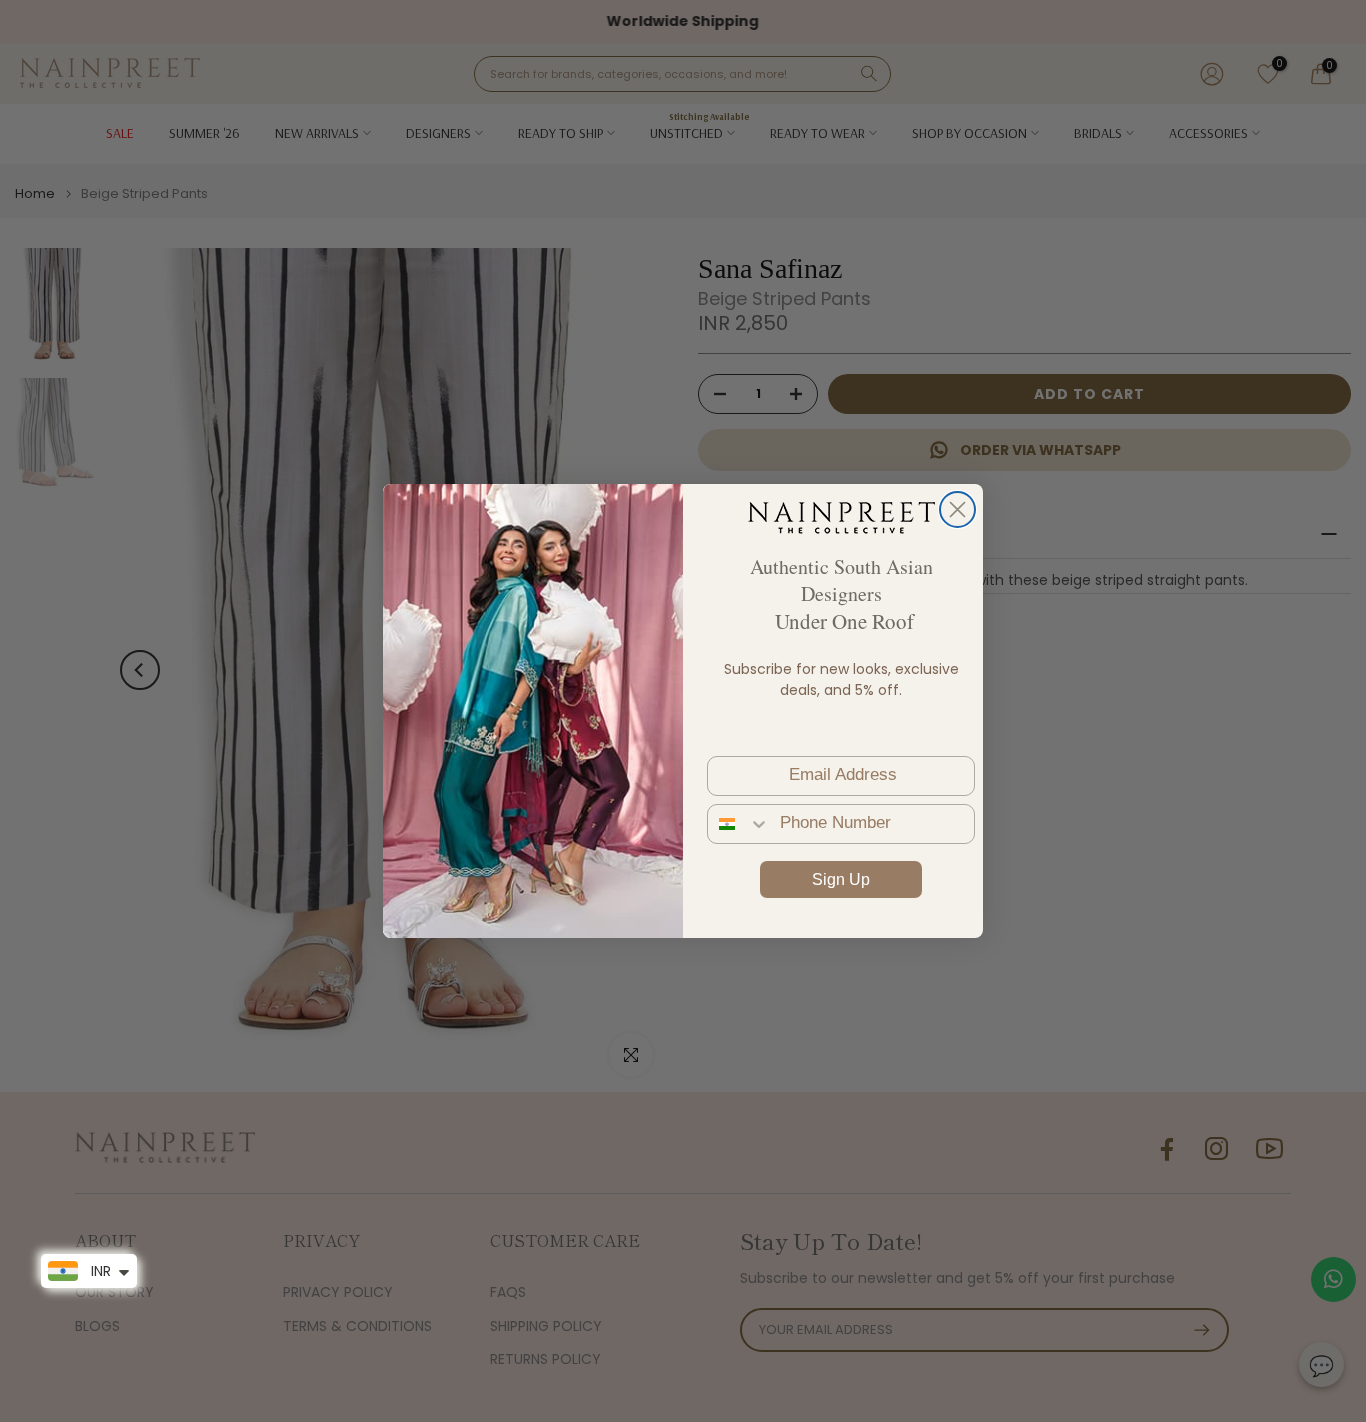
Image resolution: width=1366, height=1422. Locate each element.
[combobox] (739, 824)
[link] (841, 517)
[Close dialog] (957, 509)
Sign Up (841, 879)
